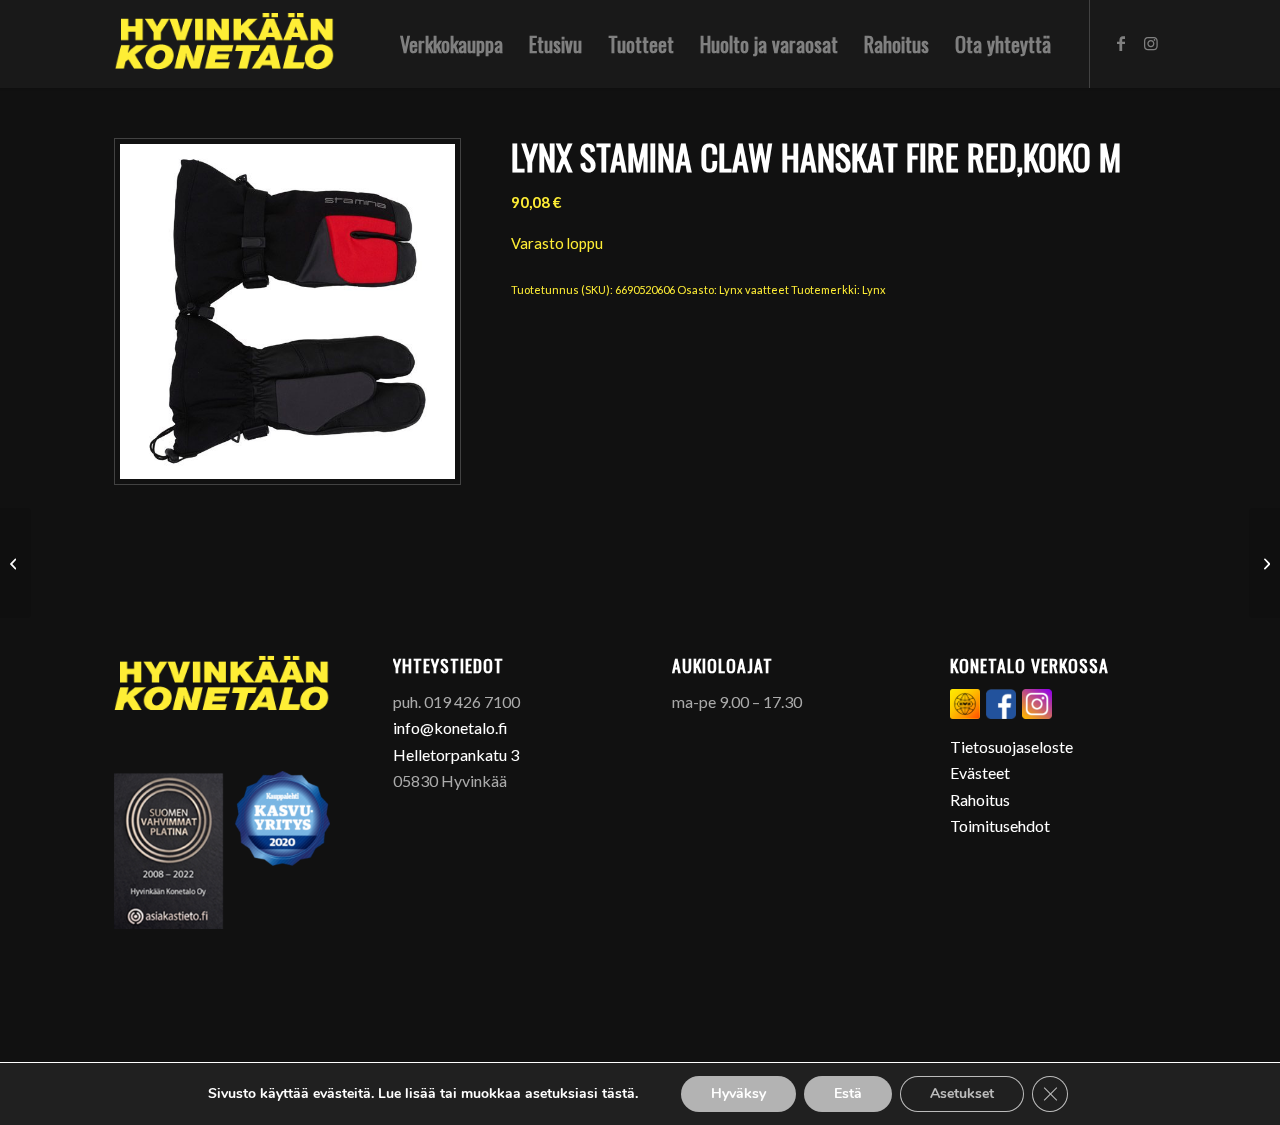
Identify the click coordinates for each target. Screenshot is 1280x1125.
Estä (848, 1093)
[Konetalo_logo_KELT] (224, 44)
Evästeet (980, 772)
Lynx (874, 289)
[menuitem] (451, 44)
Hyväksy (738, 1093)
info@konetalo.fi (450, 727)
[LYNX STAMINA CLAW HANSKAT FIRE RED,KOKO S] (1264, 563)
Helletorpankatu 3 (456, 754)
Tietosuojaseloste (1011, 746)
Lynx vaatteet (754, 289)
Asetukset (962, 1093)
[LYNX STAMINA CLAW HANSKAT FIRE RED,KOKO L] (15, 563)
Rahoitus (980, 799)
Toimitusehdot (1000, 825)
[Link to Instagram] (1151, 43)
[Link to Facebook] (1121, 43)
